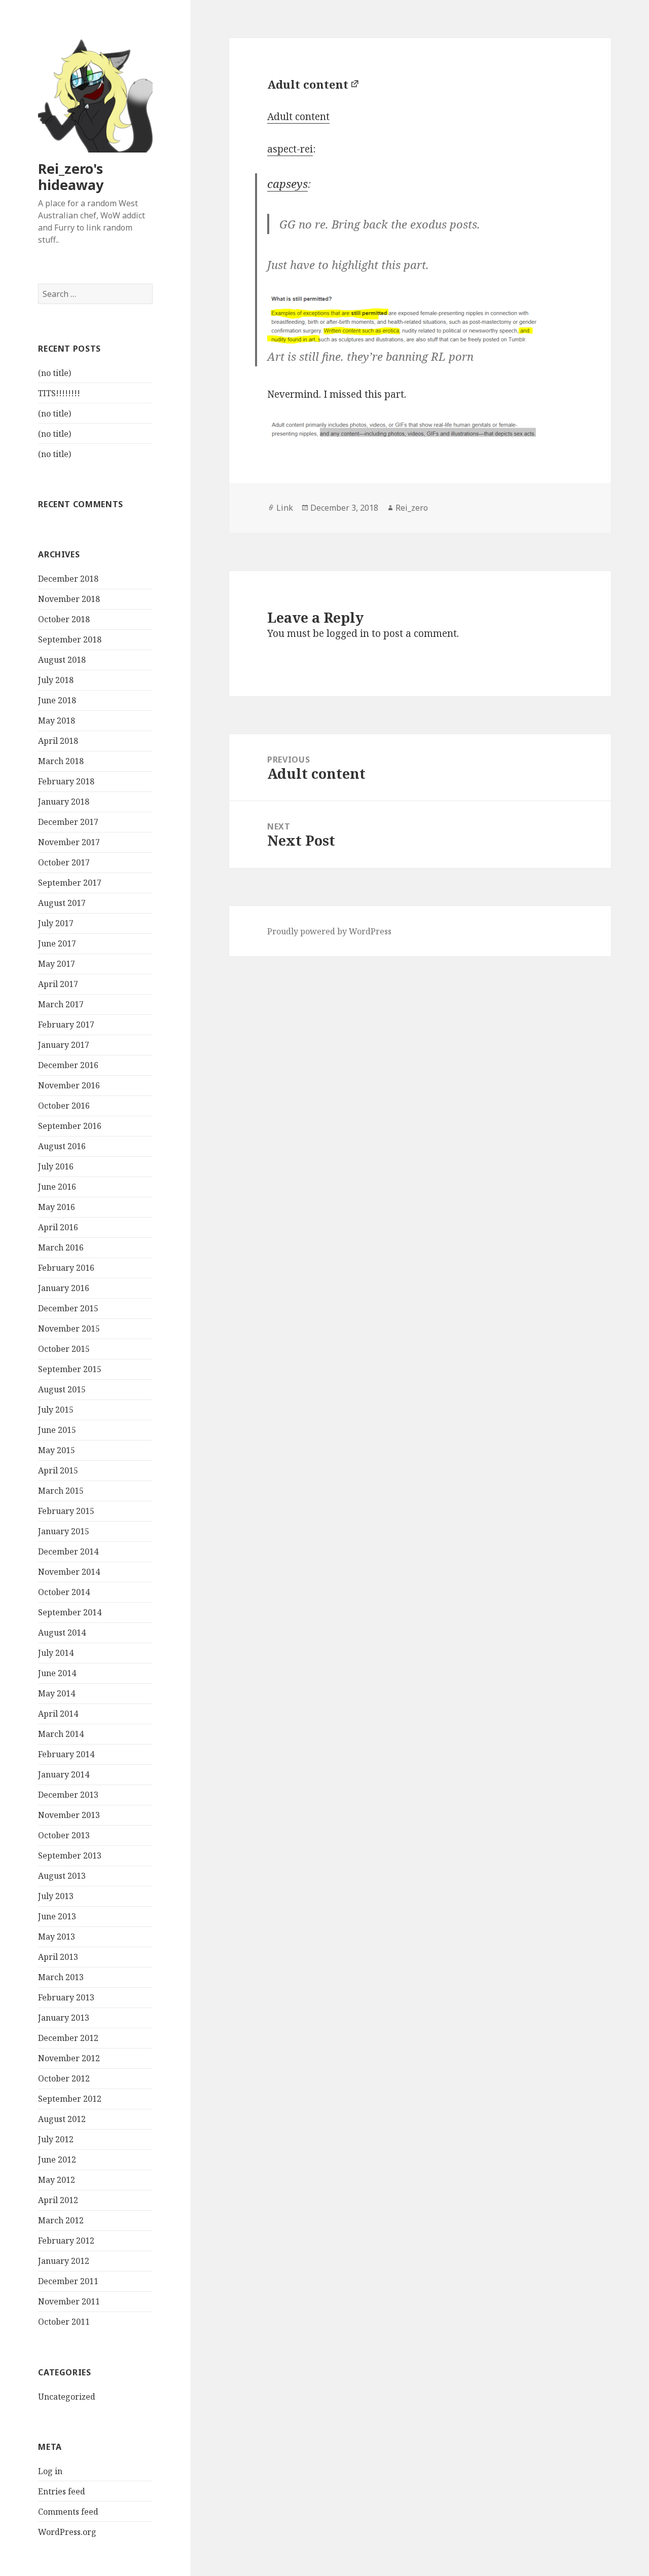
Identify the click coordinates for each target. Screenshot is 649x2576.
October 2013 (64, 1835)
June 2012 (57, 2160)
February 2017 (66, 1025)
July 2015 (56, 1410)
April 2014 (58, 1714)
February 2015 (66, 1511)
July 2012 (56, 2139)
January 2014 (64, 1774)
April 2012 (58, 2200)
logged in (348, 633)
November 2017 (69, 842)
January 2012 (64, 2261)
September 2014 (70, 1612)
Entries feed (62, 2491)
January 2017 (64, 1045)
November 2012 (69, 2058)
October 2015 (64, 1349)
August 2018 (62, 660)
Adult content (308, 84)
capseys (287, 183)
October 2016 (64, 1106)
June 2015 (57, 1430)
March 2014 (61, 1734)
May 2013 (57, 1937)
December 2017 (68, 822)
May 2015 (57, 1450)
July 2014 (56, 1653)
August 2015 (62, 1389)
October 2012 (64, 2078)
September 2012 (70, 2099)
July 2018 (56, 680)
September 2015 (70, 1369)
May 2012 (57, 2180)
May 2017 (57, 964)
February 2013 (66, 1997)
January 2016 (64, 1288)
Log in (50, 2471)
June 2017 (57, 943)
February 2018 (66, 781)
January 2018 (64, 802)
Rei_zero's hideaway (71, 177)
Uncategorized (67, 2397)
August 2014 (62, 1633)
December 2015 (68, 1308)
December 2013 (68, 1795)
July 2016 (56, 1166)
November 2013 (69, 1815)
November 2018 (69, 599)
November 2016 (69, 1085)
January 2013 (64, 2018)
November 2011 (69, 2301)
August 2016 (62, 1146)
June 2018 (57, 700)
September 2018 (70, 639)
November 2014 (69, 1572)
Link (285, 508)
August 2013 (62, 1876)
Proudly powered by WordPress (329, 931)
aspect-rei (290, 149)
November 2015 (69, 1329)
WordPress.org (67, 2532)
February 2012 (66, 2241)
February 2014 (66, 1754)
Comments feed (68, 2512)
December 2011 (68, 2281)
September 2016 (70, 1126)
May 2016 (57, 1207)
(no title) (55, 373)
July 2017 (56, 923)
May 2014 (57, 1693)
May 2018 (57, 721)
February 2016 (66, 1268)
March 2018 (61, 761)
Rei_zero (412, 508)
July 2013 (56, 1896)
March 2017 (61, 1004)
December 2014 (68, 1551)
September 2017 (70, 883)
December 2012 (68, 2038)
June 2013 (57, 1916)
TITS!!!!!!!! (59, 393)
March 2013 (61, 1977)
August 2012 (62, 2119)
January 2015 (64, 1531)
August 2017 (62, 903)
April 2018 (58, 741)
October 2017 (64, 862)
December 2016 (68, 1065)
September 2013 (70, 1855)
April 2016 (58, 1227)
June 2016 (57, 1187)
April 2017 (58, 984)
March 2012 (61, 2220)
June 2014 (57, 1673)
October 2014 (64, 1592)
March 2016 (61, 1247)
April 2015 (58, 1470)
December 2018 (68, 579)
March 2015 (61, 1491)
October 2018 (64, 619)
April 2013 (58, 1957)
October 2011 (64, 2322)
